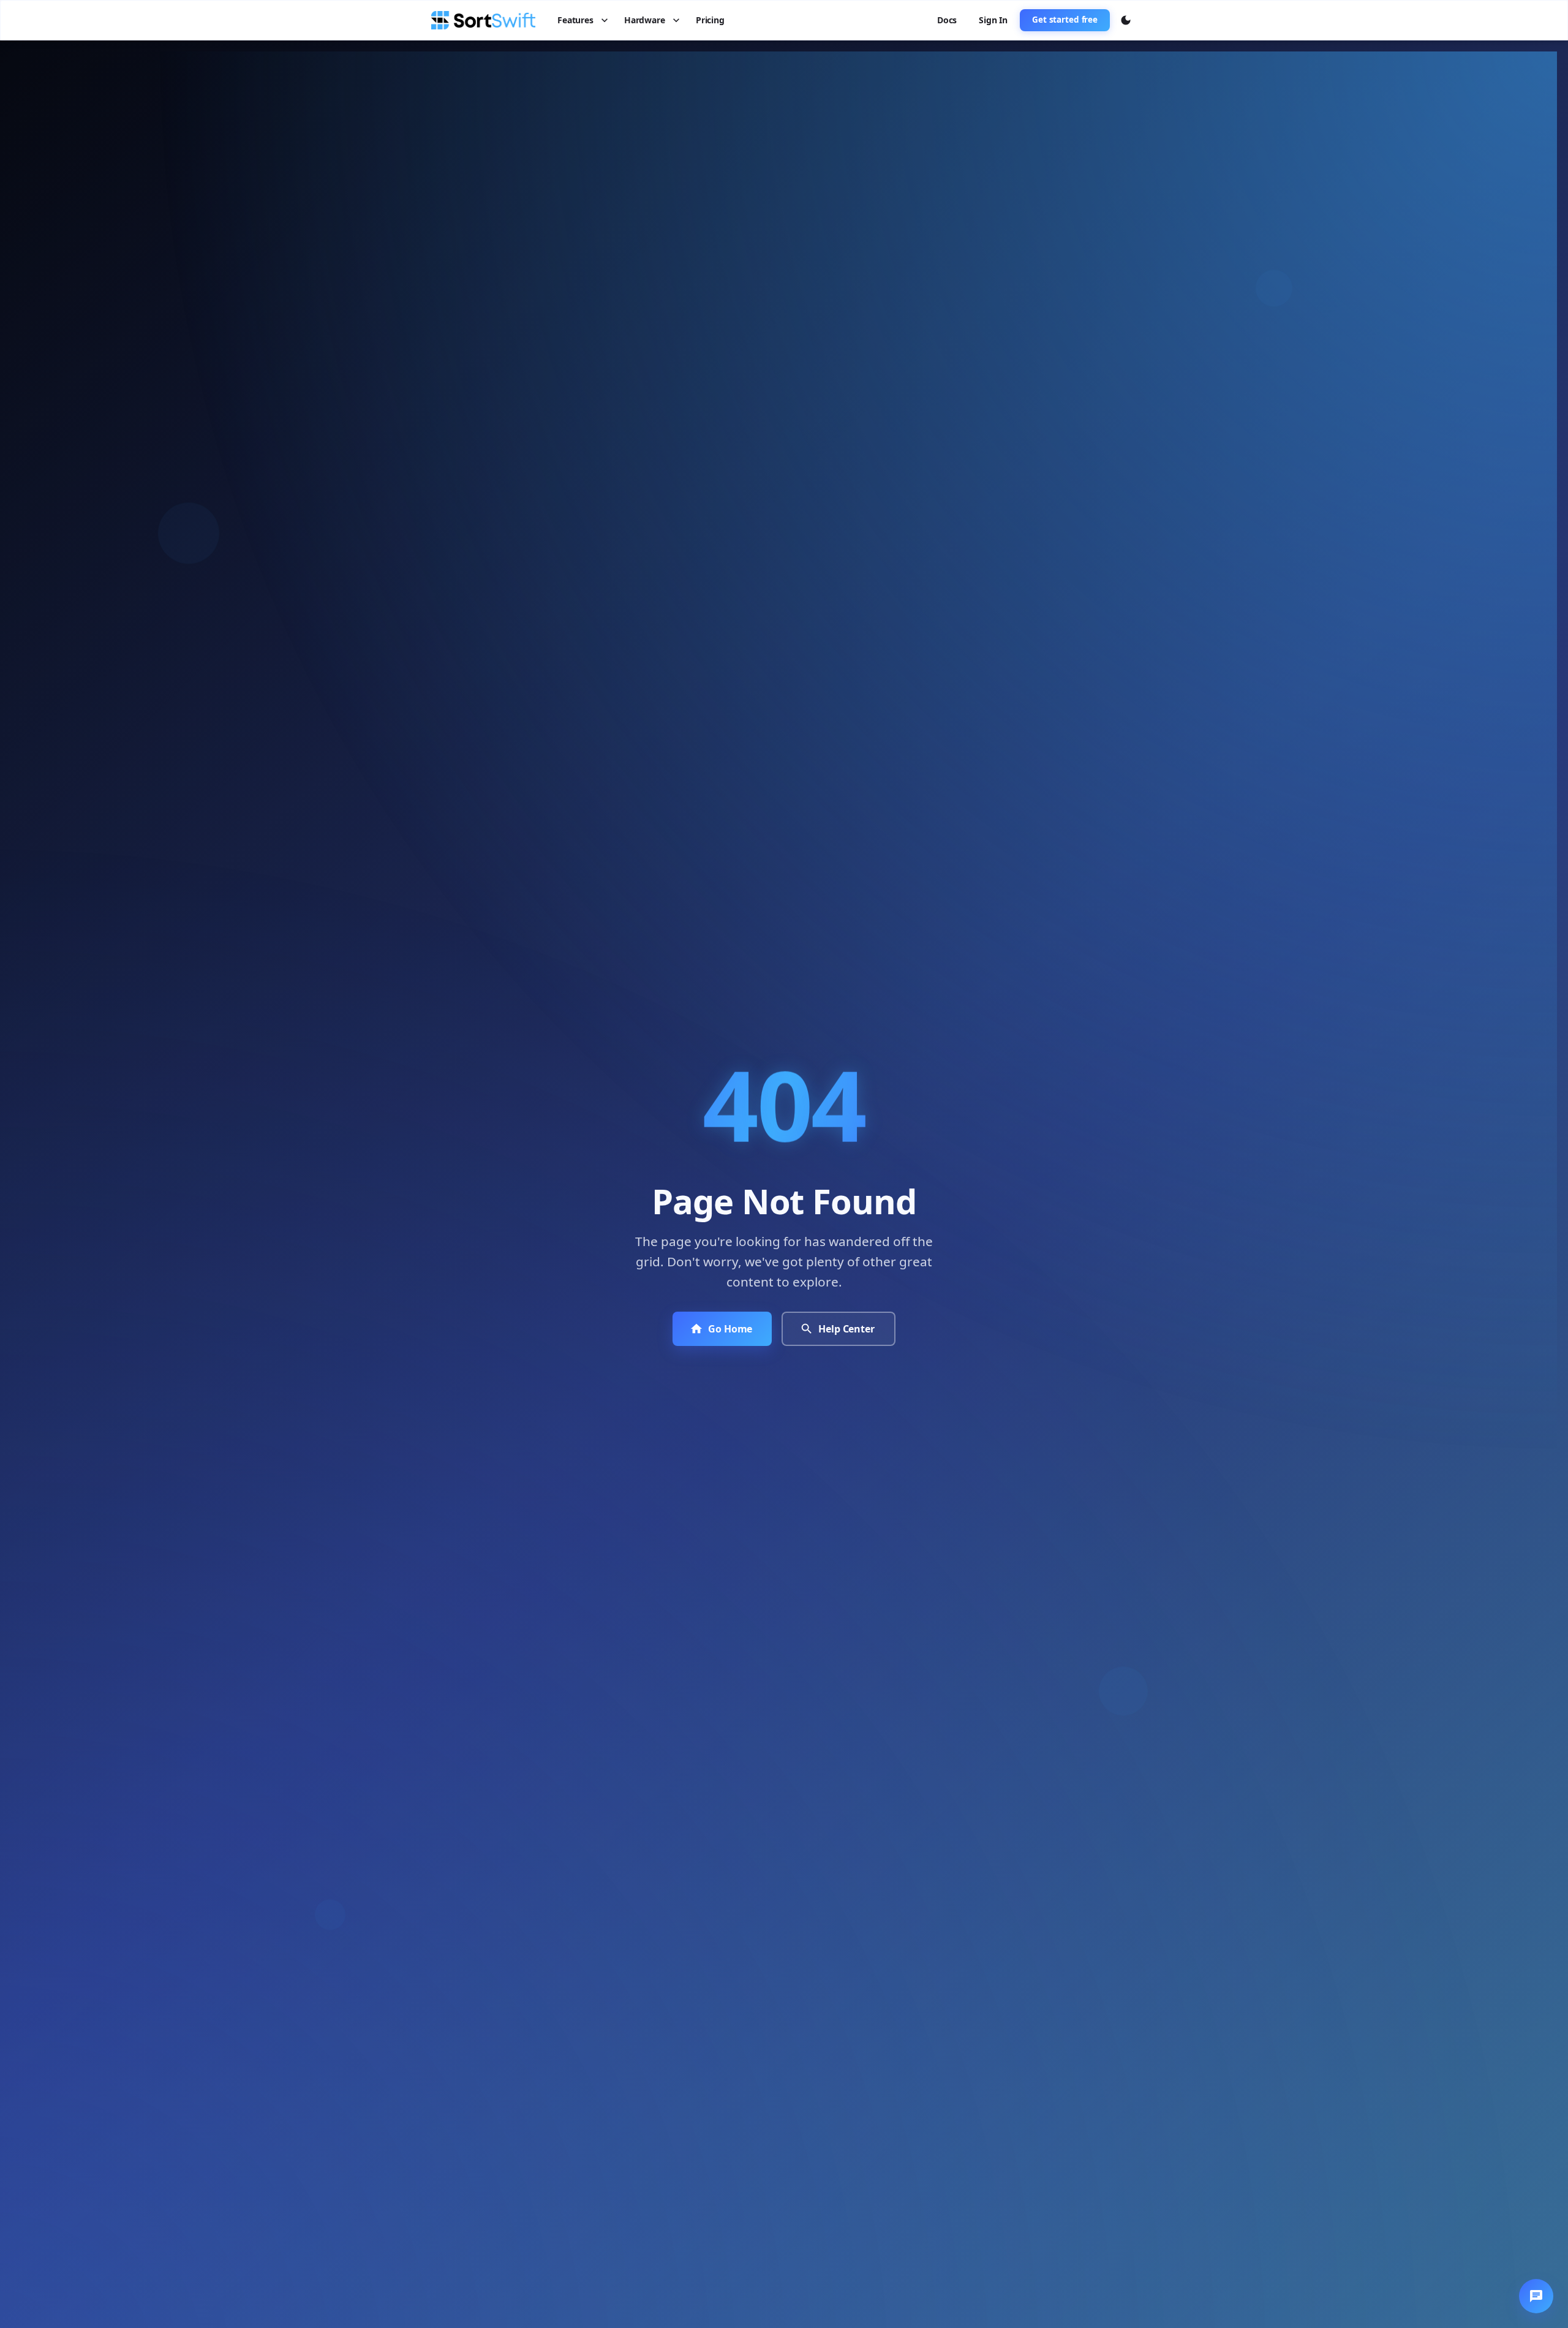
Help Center (846, 1329)
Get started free (1065, 20)
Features (575, 20)
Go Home (730, 1329)
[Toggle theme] (1126, 20)
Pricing (710, 20)
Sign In (993, 20)
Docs (947, 20)
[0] (1536, 2296)
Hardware (645, 20)
